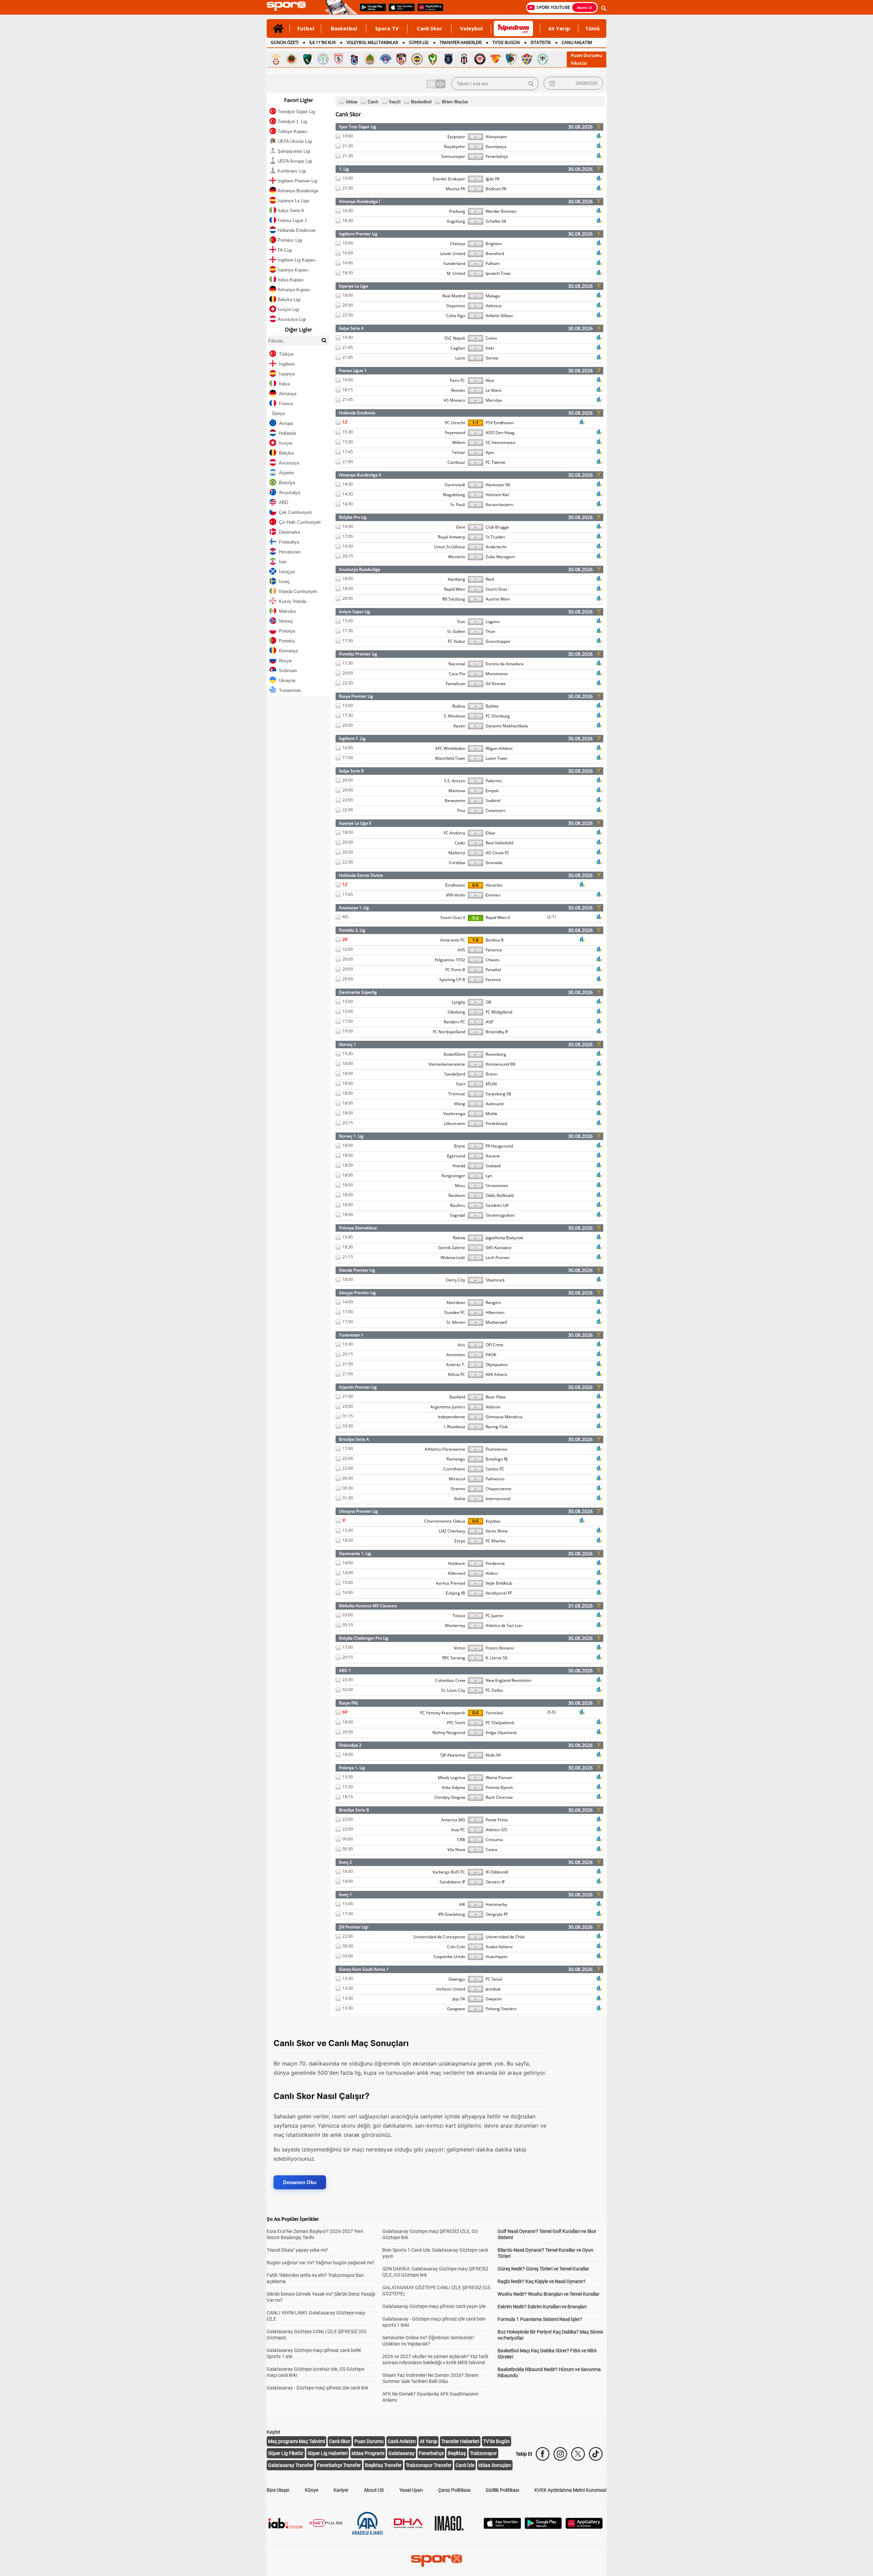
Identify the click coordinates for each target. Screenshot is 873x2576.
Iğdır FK (493, 179)
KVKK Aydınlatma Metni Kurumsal (570, 2490)
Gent (461, 527)
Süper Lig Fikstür (286, 2453)
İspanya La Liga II (355, 823)
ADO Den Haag (500, 433)
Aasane (493, 1156)
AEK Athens (497, 1374)
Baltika (492, 706)
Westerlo (457, 557)
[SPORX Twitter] (578, 2454)
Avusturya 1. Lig (354, 908)
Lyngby (458, 1002)
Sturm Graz (497, 589)
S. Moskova (454, 716)
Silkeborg (456, 1012)
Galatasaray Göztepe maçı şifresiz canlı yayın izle (434, 2306)
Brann (491, 1074)
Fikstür (579, 63)
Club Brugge (497, 527)
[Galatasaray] (276, 59)
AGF (490, 1022)
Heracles (494, 885)
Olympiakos (497, 1365)
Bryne (460, 1146)
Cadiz (460, 843)
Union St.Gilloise (450, 547)
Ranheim (457, 1195)
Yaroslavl (494, 1713)
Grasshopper (498, 641)
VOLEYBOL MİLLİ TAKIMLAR (372, 42)
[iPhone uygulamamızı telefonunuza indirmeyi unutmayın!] (399, 11)
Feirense (494, 950)
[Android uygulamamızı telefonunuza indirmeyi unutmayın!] (371, 11)
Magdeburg (454, 495)
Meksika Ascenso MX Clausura (368, 1606)
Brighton (494, 244)
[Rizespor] (323, 59)
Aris (461, 1345)
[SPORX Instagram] (560, 2454)
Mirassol (457, 1479)
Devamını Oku (300, 2182)
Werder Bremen (501, 211)
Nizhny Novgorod (449, 1733)
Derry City (456, 1280)
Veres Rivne (497, 1531)
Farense (493, 980)
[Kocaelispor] (307, 59)
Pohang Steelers (501, 2009)
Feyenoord (455, 433)
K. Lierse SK (497, 1658)
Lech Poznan (498, 1257)
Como (491, 338)
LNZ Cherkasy (452, 1531)
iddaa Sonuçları (495, 2465)
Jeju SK (459, 1999)
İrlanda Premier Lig (357, 1270)
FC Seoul (494, 1979)
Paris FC (457, 380)
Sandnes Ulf (497, 1205)
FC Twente (495, 462)
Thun (490, 631)
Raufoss (458, 1205)
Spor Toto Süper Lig (358, 127)
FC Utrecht (455, 423)
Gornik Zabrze (452, 1248)
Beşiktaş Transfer (383, 2465)
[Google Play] (543, 2527)
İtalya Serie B (351, 771)
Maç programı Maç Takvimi (297, 2441)
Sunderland (454, 263)
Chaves (493, 960)
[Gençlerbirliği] (292, 59)
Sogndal (457, 1215)
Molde (492, 1114)
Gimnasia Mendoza (504, 1417)
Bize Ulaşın (278, 2490)
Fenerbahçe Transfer (339, 2465)
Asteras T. (456, 1365)
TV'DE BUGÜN (506, 42)
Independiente (452, 1417)
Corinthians (454, 1469)
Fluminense (497, 1449)
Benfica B (495, 940)
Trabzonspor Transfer (429, 2465)
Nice (490, 380)
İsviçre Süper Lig (354, 612)
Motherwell (496, 1322)
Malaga (493, 296)
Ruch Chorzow (499, 1797)
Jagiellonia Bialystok (504, 1238)
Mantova (457, 791)
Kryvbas (493, 1521)
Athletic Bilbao (499, 316)
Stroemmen (497, 1186)
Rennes (458, 390)
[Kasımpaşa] (386, 59)
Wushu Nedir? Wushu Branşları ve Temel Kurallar (549, 2294)
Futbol (306, 28)
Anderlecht (496, 547)
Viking (460, 1104)
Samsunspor (453, 156)
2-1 (551, 917)
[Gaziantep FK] (401, 59)
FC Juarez (494, 1616)
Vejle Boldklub (499, 1583)
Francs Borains (500, 1648)
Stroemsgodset (500, 1215)
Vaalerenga (454, 1114)
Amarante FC (453, 940)
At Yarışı (559, 28)
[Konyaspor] (543, 59)
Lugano (493, 621)
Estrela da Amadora (505, 664)
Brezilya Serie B (354, 1810)
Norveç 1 (347, 1044)
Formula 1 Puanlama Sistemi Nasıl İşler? (540, 2319)
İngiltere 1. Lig (352, 738)
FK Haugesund (499, 1146)
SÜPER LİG (419, 42)
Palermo (494, 781)
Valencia (494, 306)
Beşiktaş (457, 2453)
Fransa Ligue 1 (353, 371)
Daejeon (494, 1999)
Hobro (492, 1573)
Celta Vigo (456, 316)
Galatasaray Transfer (291, 2465)
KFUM (491, 1084)
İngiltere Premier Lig (358, 234)
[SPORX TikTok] (596, 2454)
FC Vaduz (456, 641)
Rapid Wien (455, 589)
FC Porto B (455, 970)
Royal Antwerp (452, 537)
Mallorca (457, 853)
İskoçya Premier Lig (357, 1293)
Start (461, 1084)
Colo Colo (456, 1947)
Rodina (459, 706)
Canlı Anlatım (402, 2441)
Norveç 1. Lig (351, 1136)
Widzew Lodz (453, 1257)
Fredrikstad (496, 1123)
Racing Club (497, 1427)
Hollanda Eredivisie (357, 413)
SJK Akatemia (453, 1755)
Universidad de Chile (505, 1937)
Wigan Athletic (499, 748)
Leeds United (453, 254)
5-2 (475, 918)
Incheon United (451, 1989)
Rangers (493, 1302)
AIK (462, 1904)
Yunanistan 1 (351, 1335)
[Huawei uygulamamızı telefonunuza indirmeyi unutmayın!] (428, 11)
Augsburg (456, 221)
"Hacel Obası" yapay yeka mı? (297, 2250)
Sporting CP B (452, 980)
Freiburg (457, 211)
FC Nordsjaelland (449, 1032)
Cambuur (456, 462)
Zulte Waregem (500, 557)
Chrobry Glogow (450, 1797)
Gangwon (456, 2009)
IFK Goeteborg (452, 1914)
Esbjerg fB (455, 1593)
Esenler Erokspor (449, 179)
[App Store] (502, 2527)
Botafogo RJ (497, 1459)
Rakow (459, 1238)
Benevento (455, 801)
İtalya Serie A (351, 328)
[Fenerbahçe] (417, 59)
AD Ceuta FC (498, 853)
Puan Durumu (587, 55)
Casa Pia (457, 674)
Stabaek (493, 1166)
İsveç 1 (345, 1894)
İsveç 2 (345, 1862)
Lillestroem (455, 1123)
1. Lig (344, 169)
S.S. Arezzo (455, 781)
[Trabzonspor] (354, 59)
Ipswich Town (498, 273)
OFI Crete (494, 1345)
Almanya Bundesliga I (359, 201)
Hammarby (496, 1904)
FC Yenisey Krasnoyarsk (443, 1713)
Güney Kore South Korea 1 (364, 1969)
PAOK (491, 1355)
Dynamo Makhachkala (507, 726)
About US (374, 2490)
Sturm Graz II (453, 917)
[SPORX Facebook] (543, 2454)
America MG (453, 1820)
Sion (461, 621)
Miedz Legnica (452, 1778)
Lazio (460, 358)
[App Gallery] (584, 2527)
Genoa (492, 358)
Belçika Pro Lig (353, 517)
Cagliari (458, 348)
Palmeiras (495, 1479)
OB (489, 1002)
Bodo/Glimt (454, 1054)
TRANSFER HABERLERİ (461, 42)
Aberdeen (456, 1302)
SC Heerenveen (500, 442)
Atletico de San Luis (504, 1625)
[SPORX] (436, 2561)
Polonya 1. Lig (352, 1768)
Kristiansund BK (500, 1064)
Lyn (489, 1176)
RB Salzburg (454, 599)
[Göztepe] (495, 59)
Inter (490, 348)
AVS (461, 950)
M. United (456, 273)
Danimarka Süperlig (358, 992)
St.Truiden (495, 537)
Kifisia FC (457, 1374)
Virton (460, 1648)
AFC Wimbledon (450, 748)
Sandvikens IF (452, 1882)
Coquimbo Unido (449, 1957)
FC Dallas (494, 1690)
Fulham (493, 263)
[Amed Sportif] (433, 59)
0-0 (551, 1712)
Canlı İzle (465, 2465)
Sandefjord (455, 1074)
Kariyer (341, 2490)
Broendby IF (497, 1032)
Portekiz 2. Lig (352, 930)
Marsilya (494, 400)
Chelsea (457, 244)
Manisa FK (455, 189)
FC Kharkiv (495, 1541)
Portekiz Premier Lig (358, 654)
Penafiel (493, 970)
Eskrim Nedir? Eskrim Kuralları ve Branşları (542, 2307)
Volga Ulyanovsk (501, 1733)
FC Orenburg (498, 716)
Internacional (498, 1499)
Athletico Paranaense (445, 1449)
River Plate (496, 1397)
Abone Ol (585, 8)
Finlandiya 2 (350, 1745)
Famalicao (455, 684)
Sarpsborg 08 (498, 1094)
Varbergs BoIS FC (449, 1872)
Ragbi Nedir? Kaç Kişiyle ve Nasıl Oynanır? (542, 2281)
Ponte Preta (497, 1820)
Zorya (460, 1541)
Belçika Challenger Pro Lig (364, 1638)
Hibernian (495, 1312)
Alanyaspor (496, 137)
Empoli (492, 791)
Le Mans (494, 390)
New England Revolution (508, 1680)
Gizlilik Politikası (502, 2490)
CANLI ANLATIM (577, 42)
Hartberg (456, 579)
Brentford (495, 254)
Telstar (458, 452)
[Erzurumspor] (511, 59)
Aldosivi (493, 1407)
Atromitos (456, 1355)
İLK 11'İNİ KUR (322, 42)
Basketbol (344, 28)
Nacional (457, 664)
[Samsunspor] (339, 59)
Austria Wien (498, 599)
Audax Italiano (499, 1947)
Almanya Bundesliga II (360, 475)
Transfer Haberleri (460, 2441)
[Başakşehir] (448, 59)
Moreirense (497, 674)
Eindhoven (455, 885)
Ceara (491, 1849)
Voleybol (471, 28)
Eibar (491, 833)
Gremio (458, 1489)
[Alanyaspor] (370, 59)
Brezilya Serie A (354, 1439)
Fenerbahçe (497, 156)
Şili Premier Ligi (354, 1927)
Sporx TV (387, 28)
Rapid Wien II (498, 917)
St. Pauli (458, 505)
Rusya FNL (349, 1703)
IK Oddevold (497, 1872)
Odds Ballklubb (500, 1195)
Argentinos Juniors (448, 1407)
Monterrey (455, 1625)
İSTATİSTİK (541, 42)
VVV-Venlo (456, 895)
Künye (312, 2490)
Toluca (459, 1616)
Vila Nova (456, 1849)
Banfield (457, 1397)
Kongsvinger (453, 1176)
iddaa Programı (368, 2453)
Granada (494, 863)
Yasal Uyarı (411, 2490)
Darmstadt (455, 485)
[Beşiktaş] (464, 59)
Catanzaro (495, 810)
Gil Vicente (496, 684)
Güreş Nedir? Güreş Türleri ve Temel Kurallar (543, 2269)
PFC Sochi (456, 1723)
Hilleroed (456, 1573)
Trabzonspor (483, 2453)
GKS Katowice (499, 1248)
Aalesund (494, 1104)
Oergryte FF (497, 1914)
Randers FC (454, 1022)
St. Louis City (453, 1690)
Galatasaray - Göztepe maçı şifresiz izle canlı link (317, 2388)
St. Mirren (456, 1322)
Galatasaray (402, 2453)
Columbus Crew (450, 1680)
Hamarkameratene (447, 1064)
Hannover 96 (498, 485)
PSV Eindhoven (500, 423)
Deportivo (456, 306)
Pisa (461, 810)
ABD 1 (345, 1670)
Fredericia (495, 1563)
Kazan (459, 726)
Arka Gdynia (454, 1787)
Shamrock (495, 1280)
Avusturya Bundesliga (360, 569)
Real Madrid (454, 296)
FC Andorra (454, 833)
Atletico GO (496, 1830)
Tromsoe (457, 1094)
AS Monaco (454, 400)
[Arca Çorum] (480, 59)
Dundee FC (455, 1312)
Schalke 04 (496, 221)
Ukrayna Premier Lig (358, 1511)
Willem (459, 442)
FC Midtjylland (499, 1012)
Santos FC (495, 1469)
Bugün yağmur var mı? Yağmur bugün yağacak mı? (321, 2263)
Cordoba (457, 863)
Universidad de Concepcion (439, 1937)
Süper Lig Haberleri (328, 2453)
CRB (461, 1840)
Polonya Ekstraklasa (358, 1228)
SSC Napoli (455, 338)
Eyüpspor (456, 137)
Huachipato (497, 1957)
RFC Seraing (454, 1658)
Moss (460, 1186)
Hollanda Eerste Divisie (361, 875)
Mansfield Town (450, 758)
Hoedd (459, 1166)
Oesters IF (495, 1882)
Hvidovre (457, 1563)
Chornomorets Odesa (445, 1521)
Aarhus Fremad (450, 1583)
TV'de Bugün (497, 2441)
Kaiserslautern (499, 505)
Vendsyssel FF (499, 1593)
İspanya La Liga (353, 286)
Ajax (490, 452)
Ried (490, 579)
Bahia (460, 1499)
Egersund (456, 1156)
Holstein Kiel (497, 495)
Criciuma (494, 1840)
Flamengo (456, 1459)
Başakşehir (455, 146)
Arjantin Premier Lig (358, 1387)
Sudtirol (493, 801)
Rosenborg (496, 1054)
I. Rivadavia (455, 1427)
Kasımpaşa (496, 146)
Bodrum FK (496, 189)
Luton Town (497, 758)
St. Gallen (456, 631)
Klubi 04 (493, 1755)
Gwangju (457, 1979)
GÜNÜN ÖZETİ (285, 42)
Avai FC (458, 1830)
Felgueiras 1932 (450, 960)
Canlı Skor (430, 28)
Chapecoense (499, 1489)
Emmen (493, 895)
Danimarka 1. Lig (355, 1553)
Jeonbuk (493, 1989)
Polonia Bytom (499, 1787)
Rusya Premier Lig (356, 696)
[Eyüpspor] (527, 59)
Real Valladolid (499, 843)
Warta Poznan (499, 1778)
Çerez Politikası (454, 2490)
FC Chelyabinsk (500, 1723)
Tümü (592, 28)
